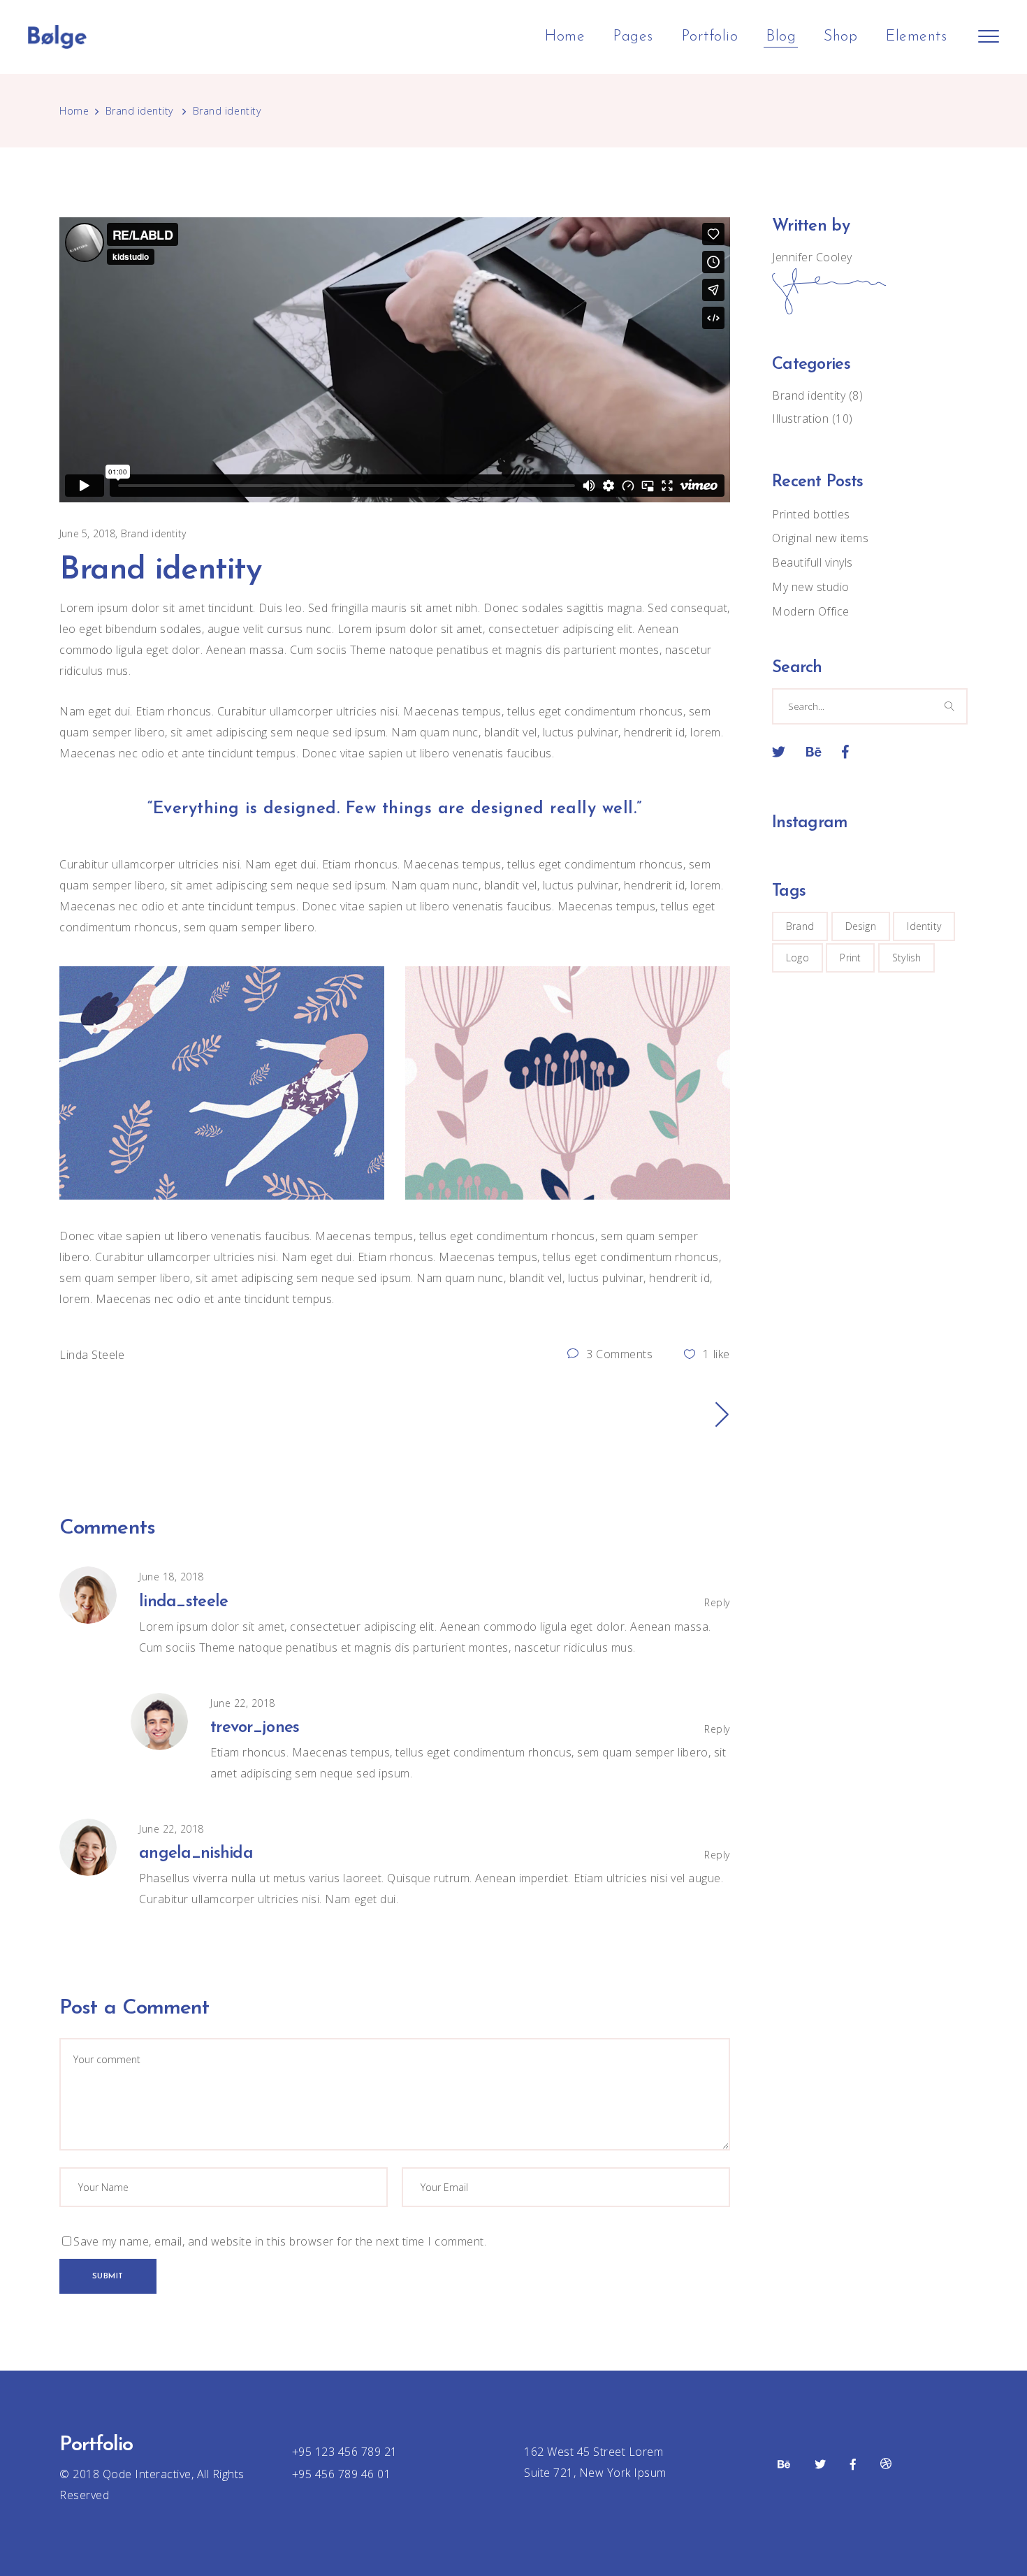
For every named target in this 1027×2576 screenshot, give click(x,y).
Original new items (820, 538)
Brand (800, 926)
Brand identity (139, 111)
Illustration (800, 419)
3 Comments (618, 1354)
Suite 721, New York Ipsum (595, 2473)
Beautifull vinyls (813, 562)
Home (74, 111)
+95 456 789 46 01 (342, 2474)
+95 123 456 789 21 (345, 2452)
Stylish (906, 958)
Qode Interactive (145, 2474)
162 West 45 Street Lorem (593, 2452)
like (716, 1354)
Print (850, 958)
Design (861, 926)
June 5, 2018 (88, 533)
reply (717, 1602)
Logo (797, 958)
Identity (924, 926)
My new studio (811, 587)
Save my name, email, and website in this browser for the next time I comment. (280, 2241)
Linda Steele (92, 1355)
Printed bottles (811, 514)
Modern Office (811, 611)
